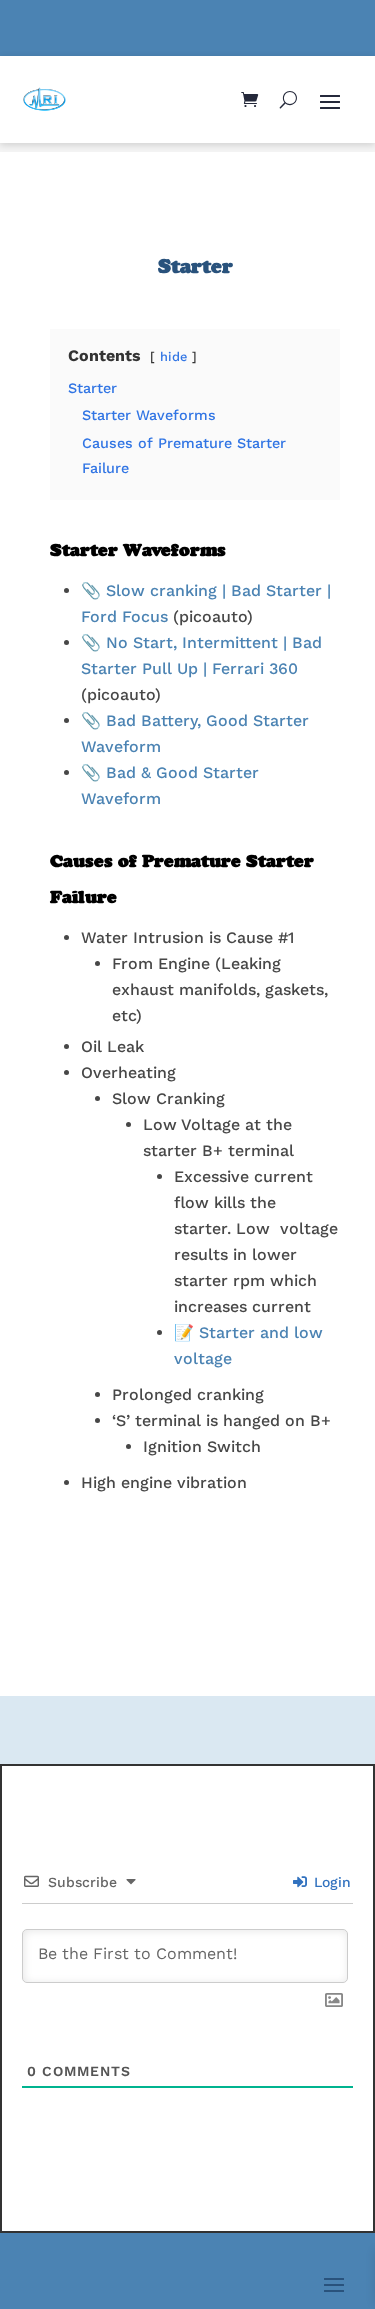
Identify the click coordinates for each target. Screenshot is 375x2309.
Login (330, 1882)
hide (173, 356)
